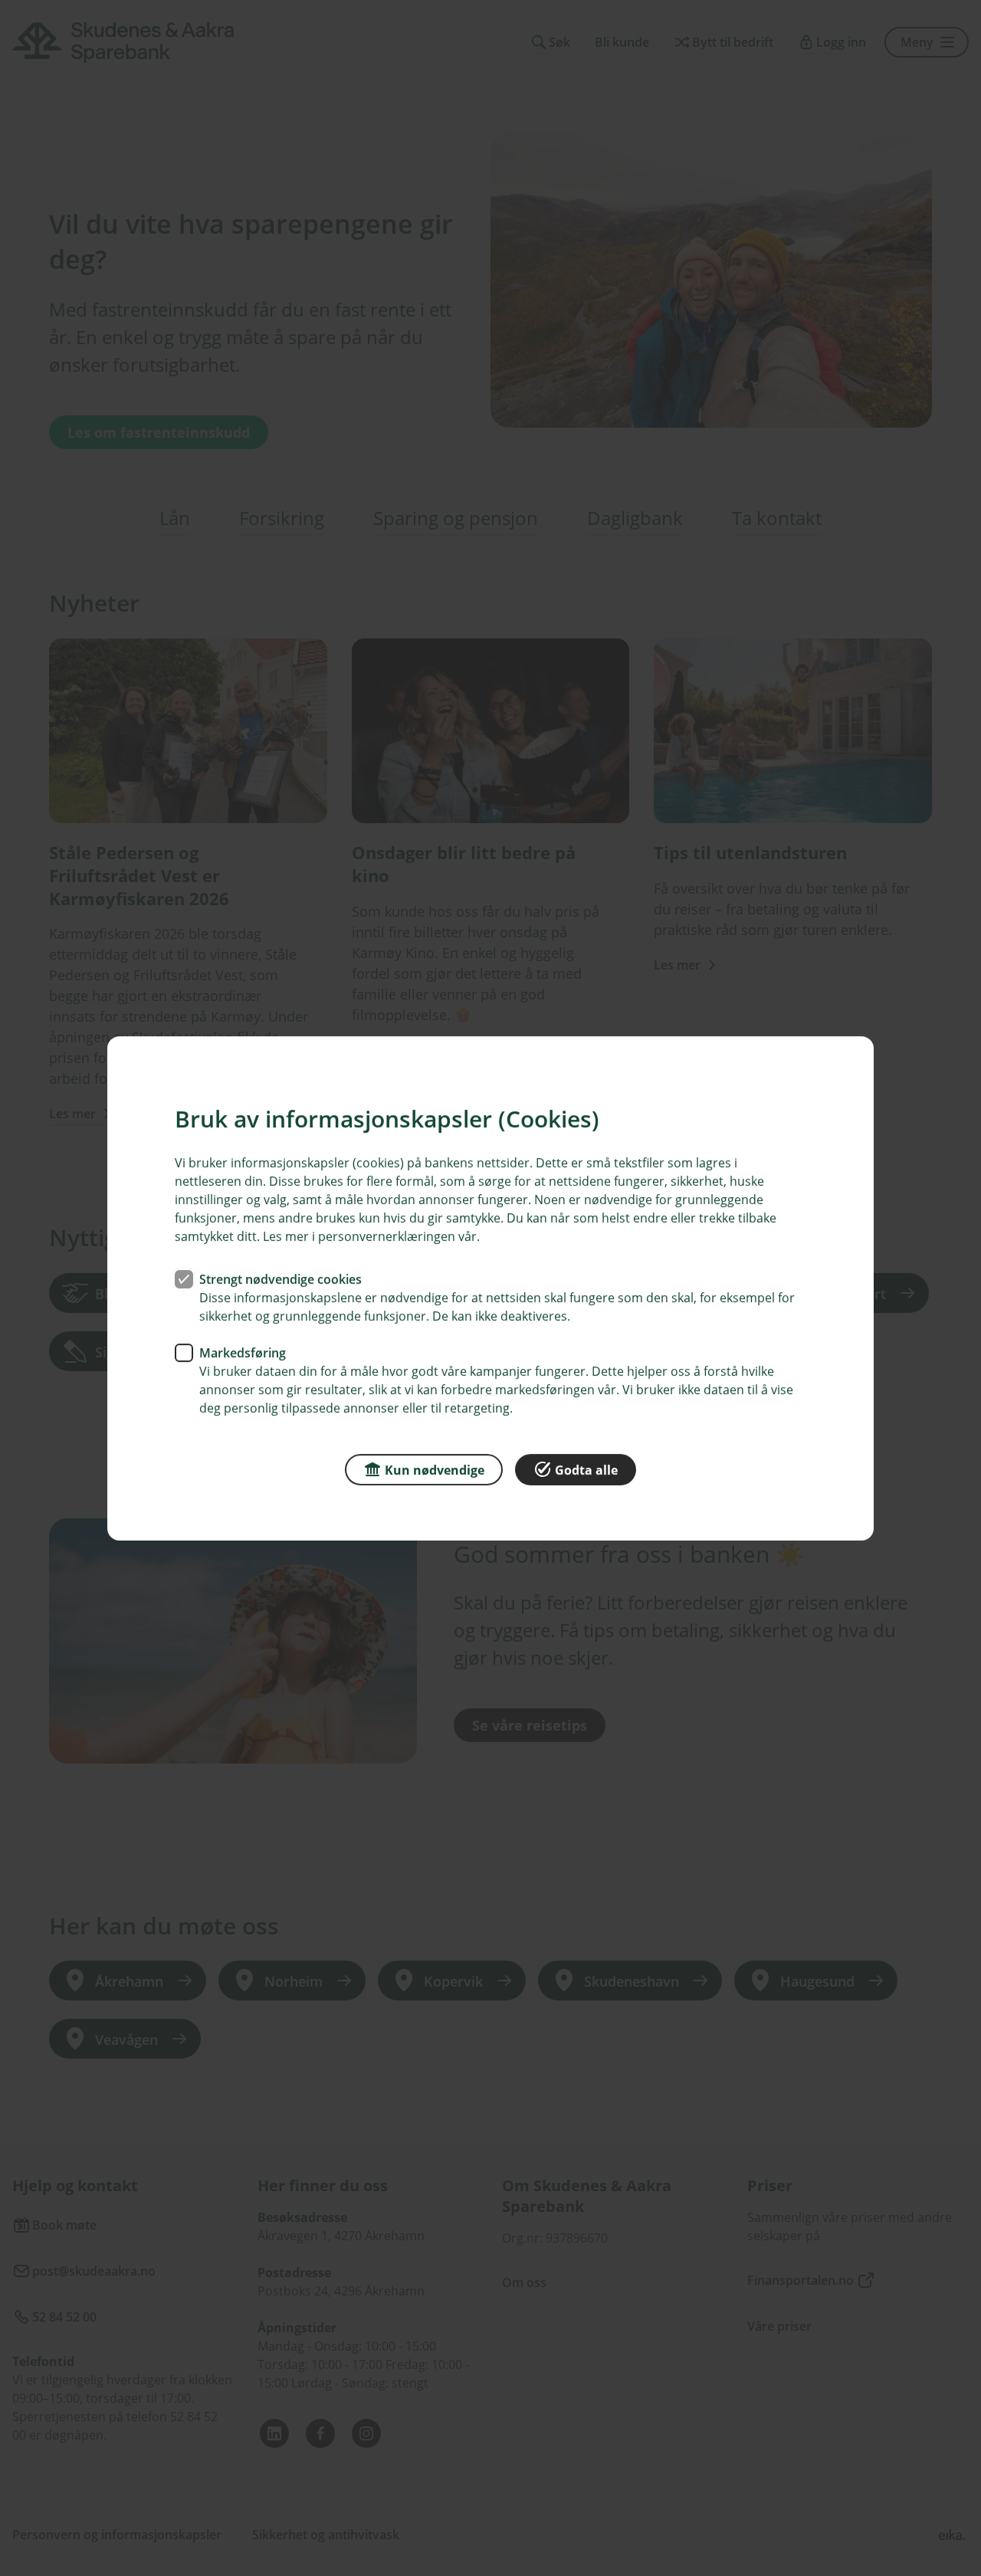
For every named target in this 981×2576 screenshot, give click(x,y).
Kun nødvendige (435, 1469)
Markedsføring (243, 1352)
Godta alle (586, 1469)
